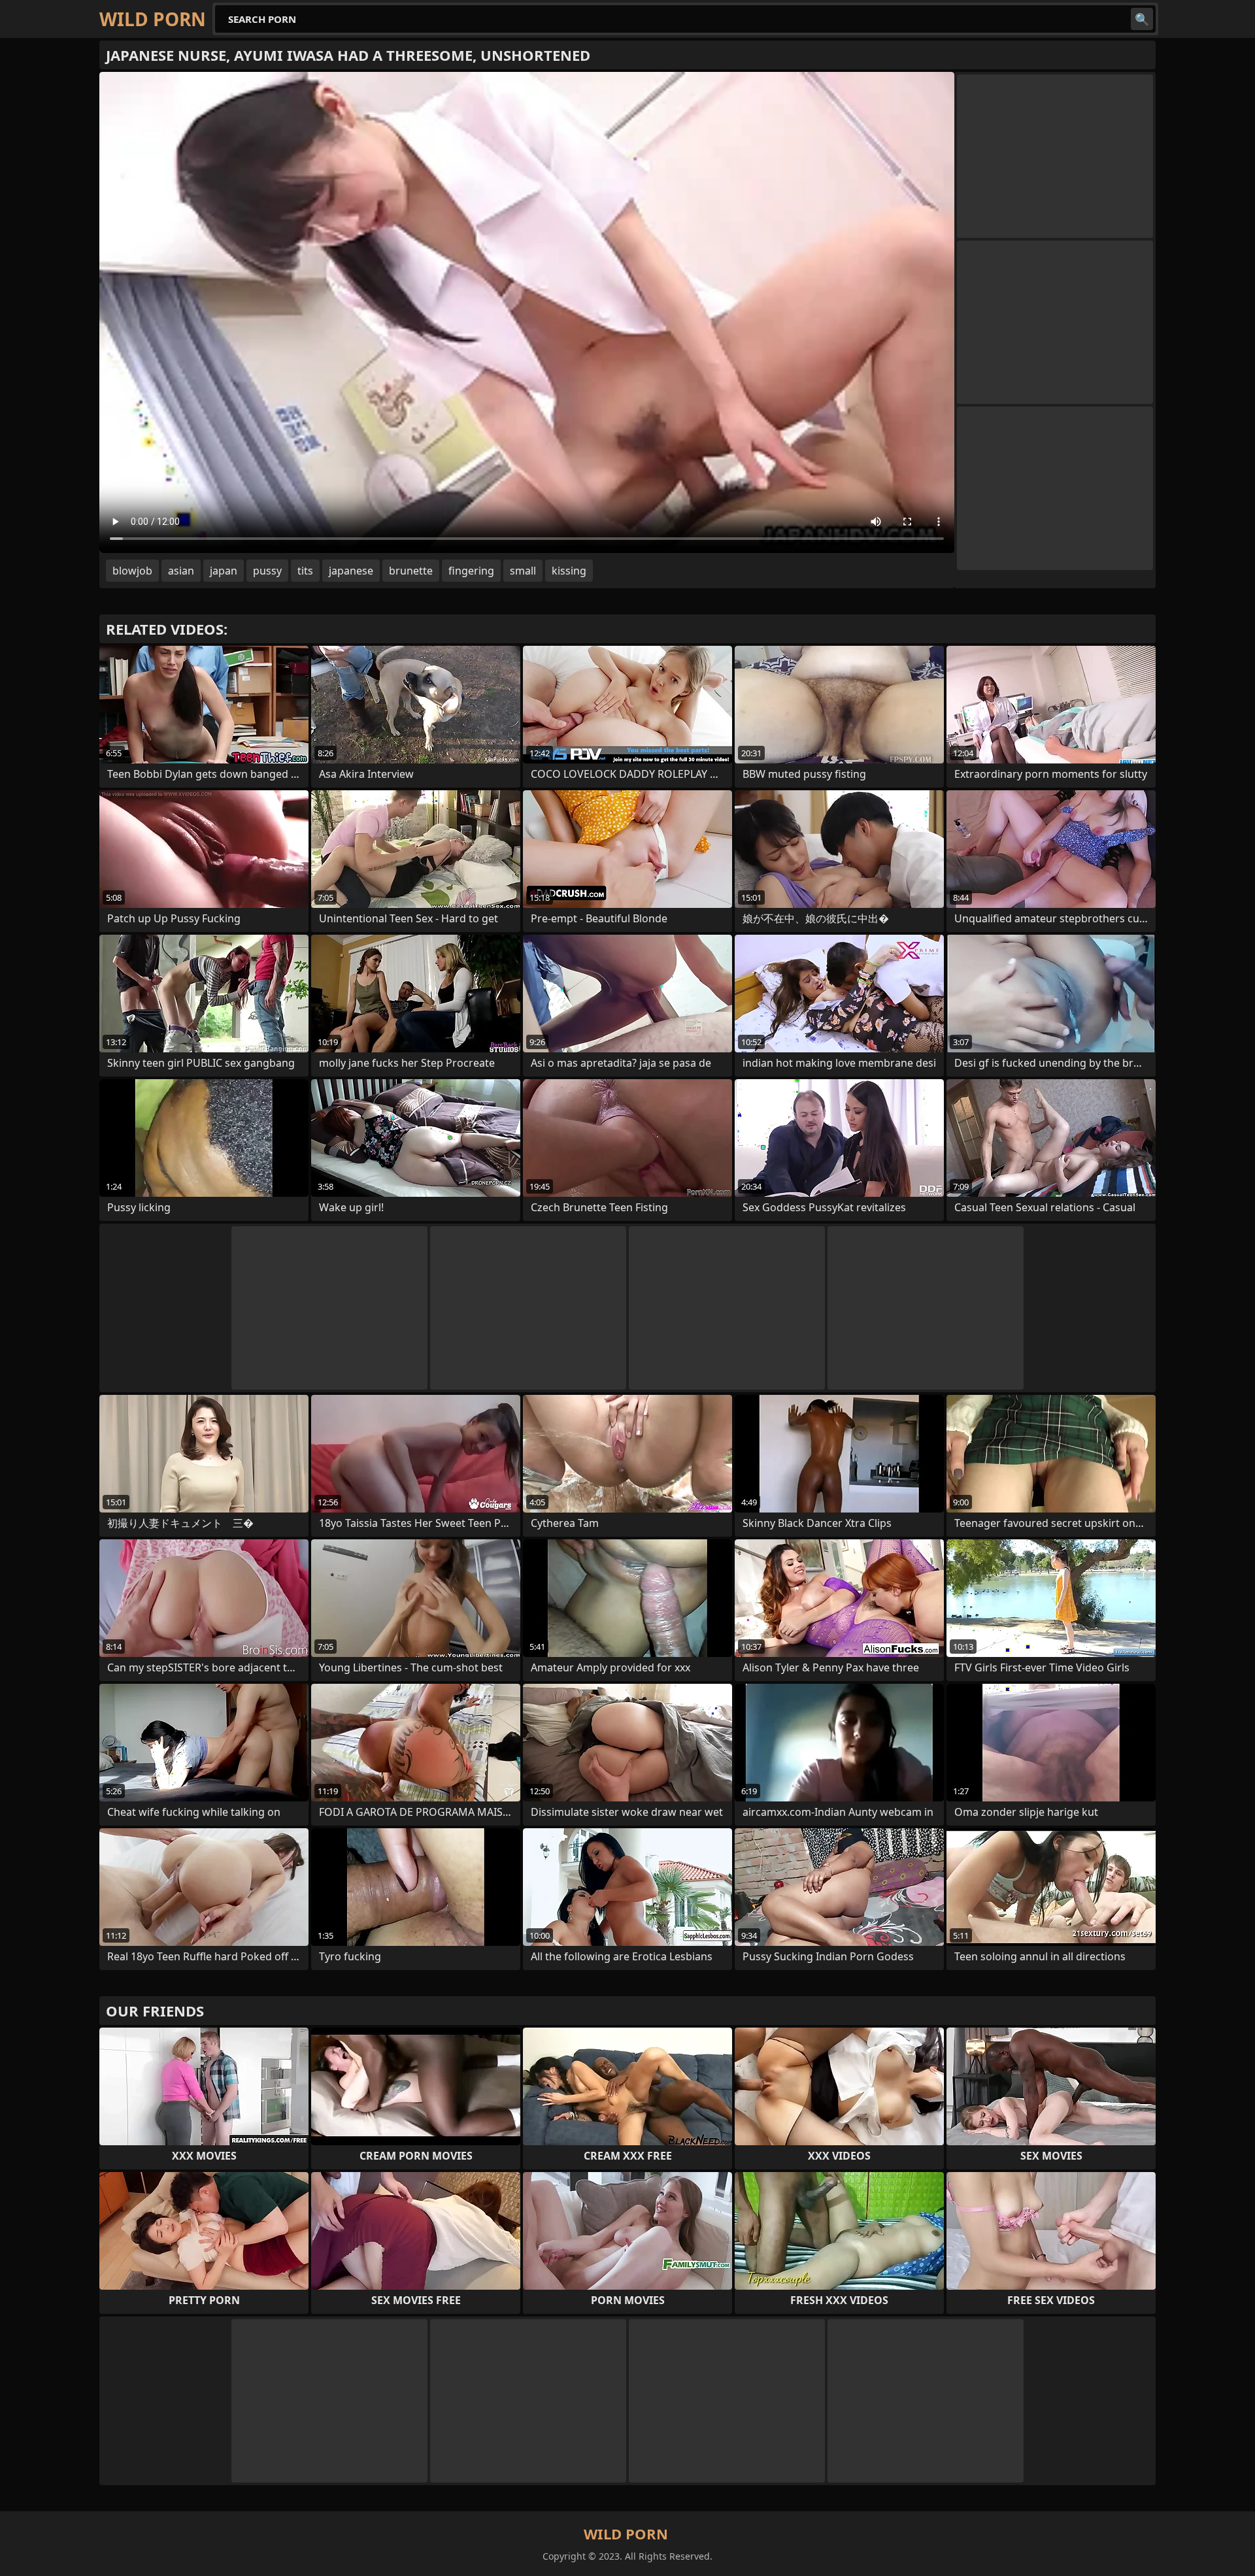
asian (181, 571)
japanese (351, 571)
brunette (411, 571)
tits (305, 571)
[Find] (1142, 19)
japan (224, 571)
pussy (267, 571)
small (523, 571)
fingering (471, 571)
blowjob (132, 571)
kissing (569, 571)
